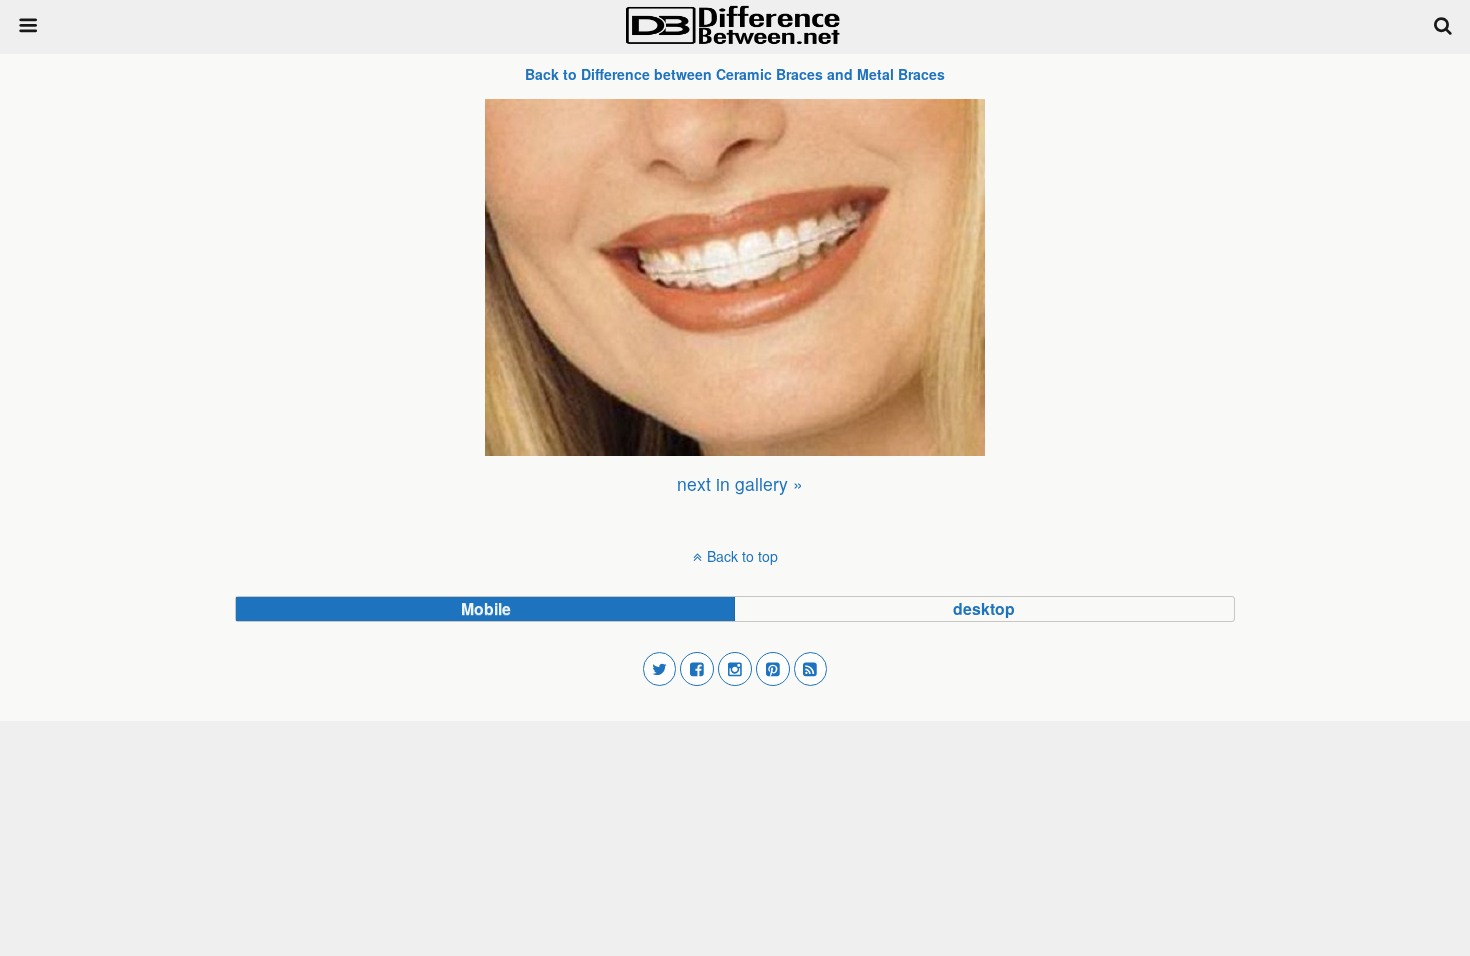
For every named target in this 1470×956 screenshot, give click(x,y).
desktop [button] (984, 608)
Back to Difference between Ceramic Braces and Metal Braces (735, 74)
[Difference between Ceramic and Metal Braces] (735, 277)
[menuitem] (740, 483)
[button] (660, 669)
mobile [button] (486, 608)
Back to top (742, 556)
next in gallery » (740, 483)
